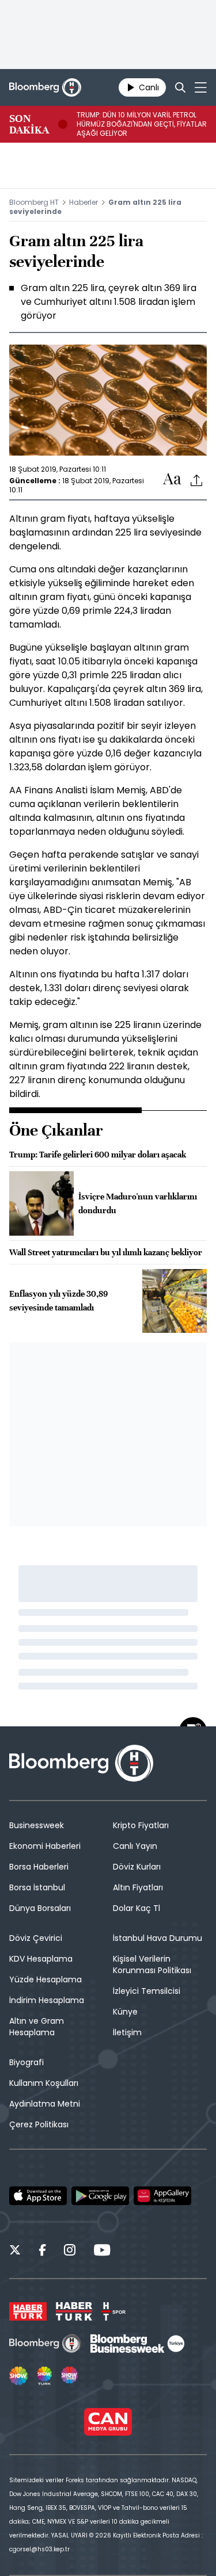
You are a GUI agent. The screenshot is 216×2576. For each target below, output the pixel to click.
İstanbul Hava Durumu (158, 1938)
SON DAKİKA (29, 124)
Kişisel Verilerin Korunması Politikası (152, 1965)
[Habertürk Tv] (74, 2311)
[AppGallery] (162, 2196)
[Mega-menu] (201, 87)
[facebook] (42, 2252)
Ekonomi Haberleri (45, 1846)
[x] (15, 2252)
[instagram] (70, 2252)
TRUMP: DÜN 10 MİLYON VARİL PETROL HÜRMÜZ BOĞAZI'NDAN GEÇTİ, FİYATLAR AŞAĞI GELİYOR (142, 124)
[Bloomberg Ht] (45, 2344)
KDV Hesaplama (41, 1959)
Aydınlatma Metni (45, 2104)
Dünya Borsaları (40, 1908)
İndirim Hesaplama (47, 2000)
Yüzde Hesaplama (46, 1979)
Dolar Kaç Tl (137, 1908)
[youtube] (102, 2252)
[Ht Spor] (113, 2311)
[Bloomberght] (45, 87)
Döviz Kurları (137, 1867)
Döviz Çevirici (36, 1938)
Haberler (84, 202)
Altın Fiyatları (138, 1887)
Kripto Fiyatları (141, 1825)
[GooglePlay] (100, 2196)
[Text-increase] (172, 479)
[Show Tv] (18, 2376)
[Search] (180, 87)
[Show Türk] (44, 2376)
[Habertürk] (28, 2311)
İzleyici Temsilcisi (147, 1991)
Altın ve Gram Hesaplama (37, 2027)
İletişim (127, 2032)
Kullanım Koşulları (44, 2083)
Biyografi (26, 2062)
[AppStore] (38, 2196)
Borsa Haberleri (39, 1867)
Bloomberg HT (34, 202)
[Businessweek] (137, 2344)
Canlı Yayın (135, 1846)
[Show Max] (70, 2376)
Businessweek (37, 1825)
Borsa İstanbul (37, 1887)
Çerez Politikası (39, 2124)
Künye (125, 2012)
